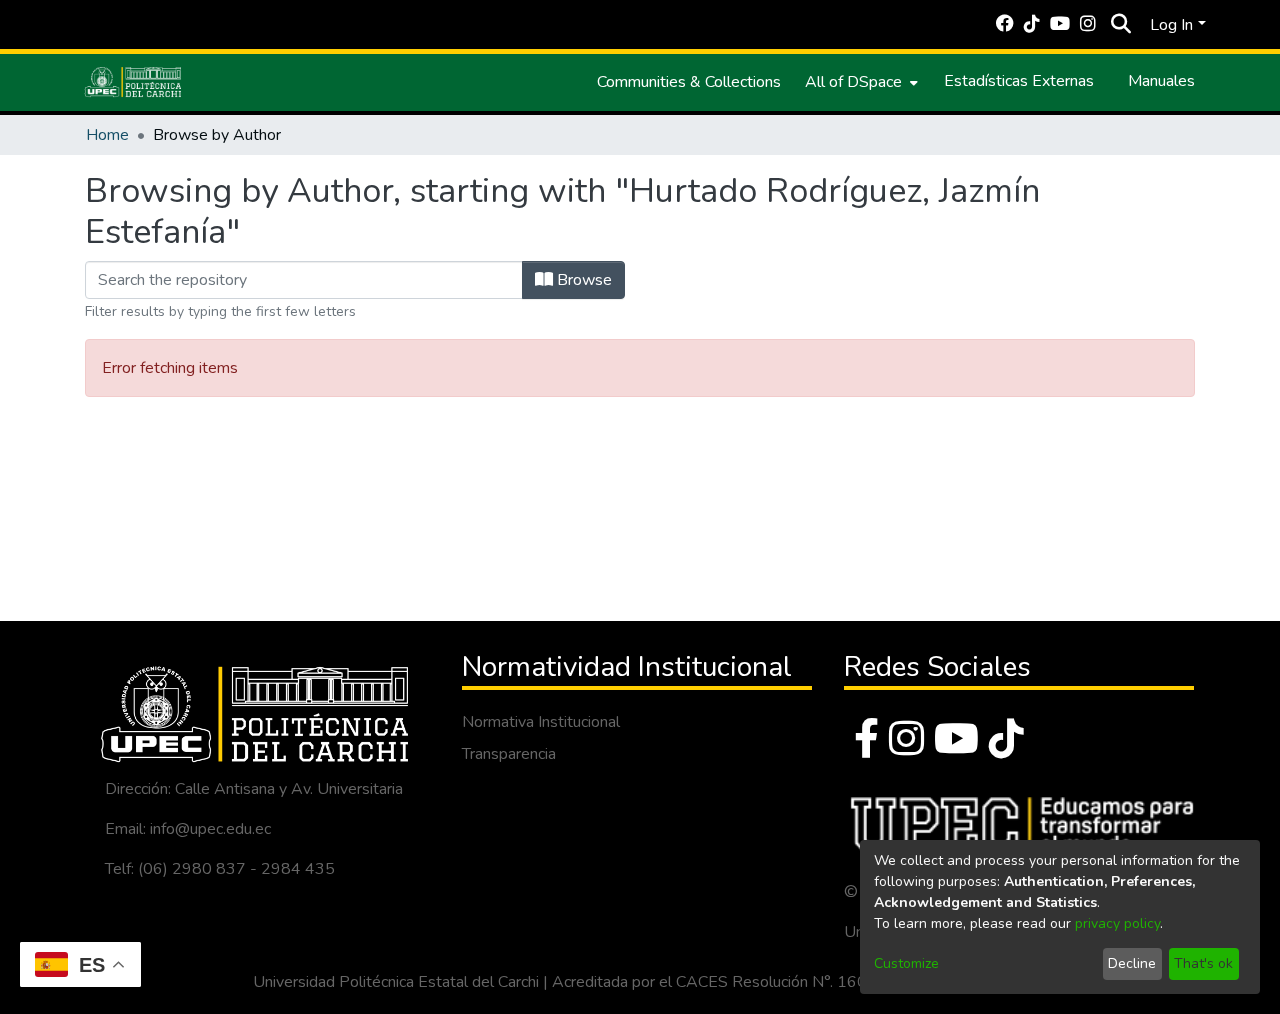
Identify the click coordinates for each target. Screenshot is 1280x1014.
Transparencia (509, 754)
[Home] (133, 82)
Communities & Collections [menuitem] (689, 82)
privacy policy (1117, 923)
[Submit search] (1120, 25)
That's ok (1203, 963)
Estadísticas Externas (1019, 81)
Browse (582, 280)
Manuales (1161, 81)
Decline (1132, 963)
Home (107, 135)
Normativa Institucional (541, 722)
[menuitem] (859, 82)
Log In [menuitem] (1171, 25)
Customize (906, 963)
